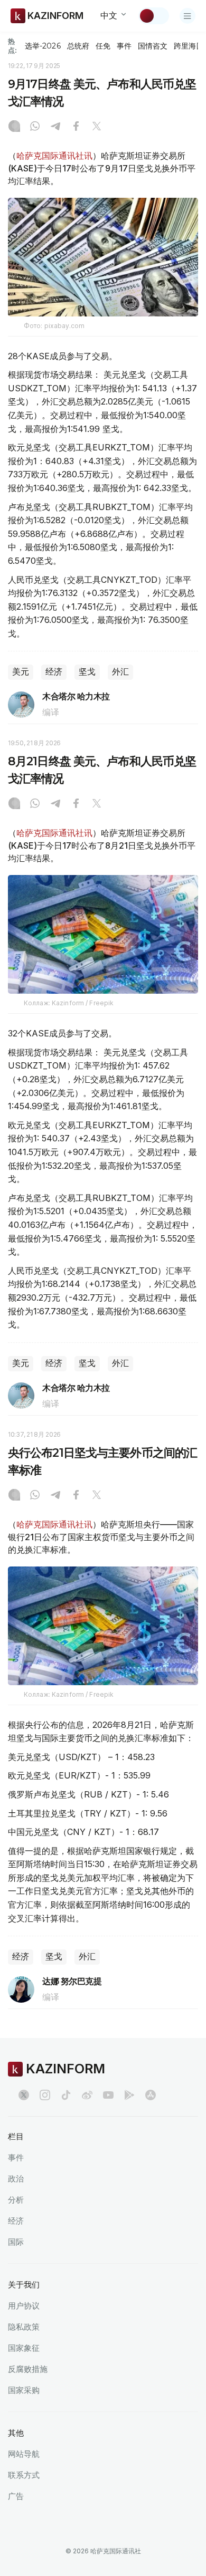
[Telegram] (55, 127)
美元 (21, 672)
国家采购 (24, 2390)
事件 (124, 46)
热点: (12, 46)
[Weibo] (87, 2095)
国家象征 (24, 2348)
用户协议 (24, 2306)
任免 (103, 46)
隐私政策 (24, 2327)
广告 (16, 2496)
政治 (16, 2179)
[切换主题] (154, 16)
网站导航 (24, 2454)
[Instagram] (14, 127)
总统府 (78, 46)
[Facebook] (76, 127)
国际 (16, 2242)
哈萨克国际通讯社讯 (54, 156)
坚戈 (87, 672)
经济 (54, 672)
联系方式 (24, 2475)
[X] (97, 127)
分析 (16, 2200)
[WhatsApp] (35, 127)
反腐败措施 (28, 2369)
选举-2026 (43, 46)
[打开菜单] (188, 16)
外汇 (120, 672)
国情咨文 (153, 46)
